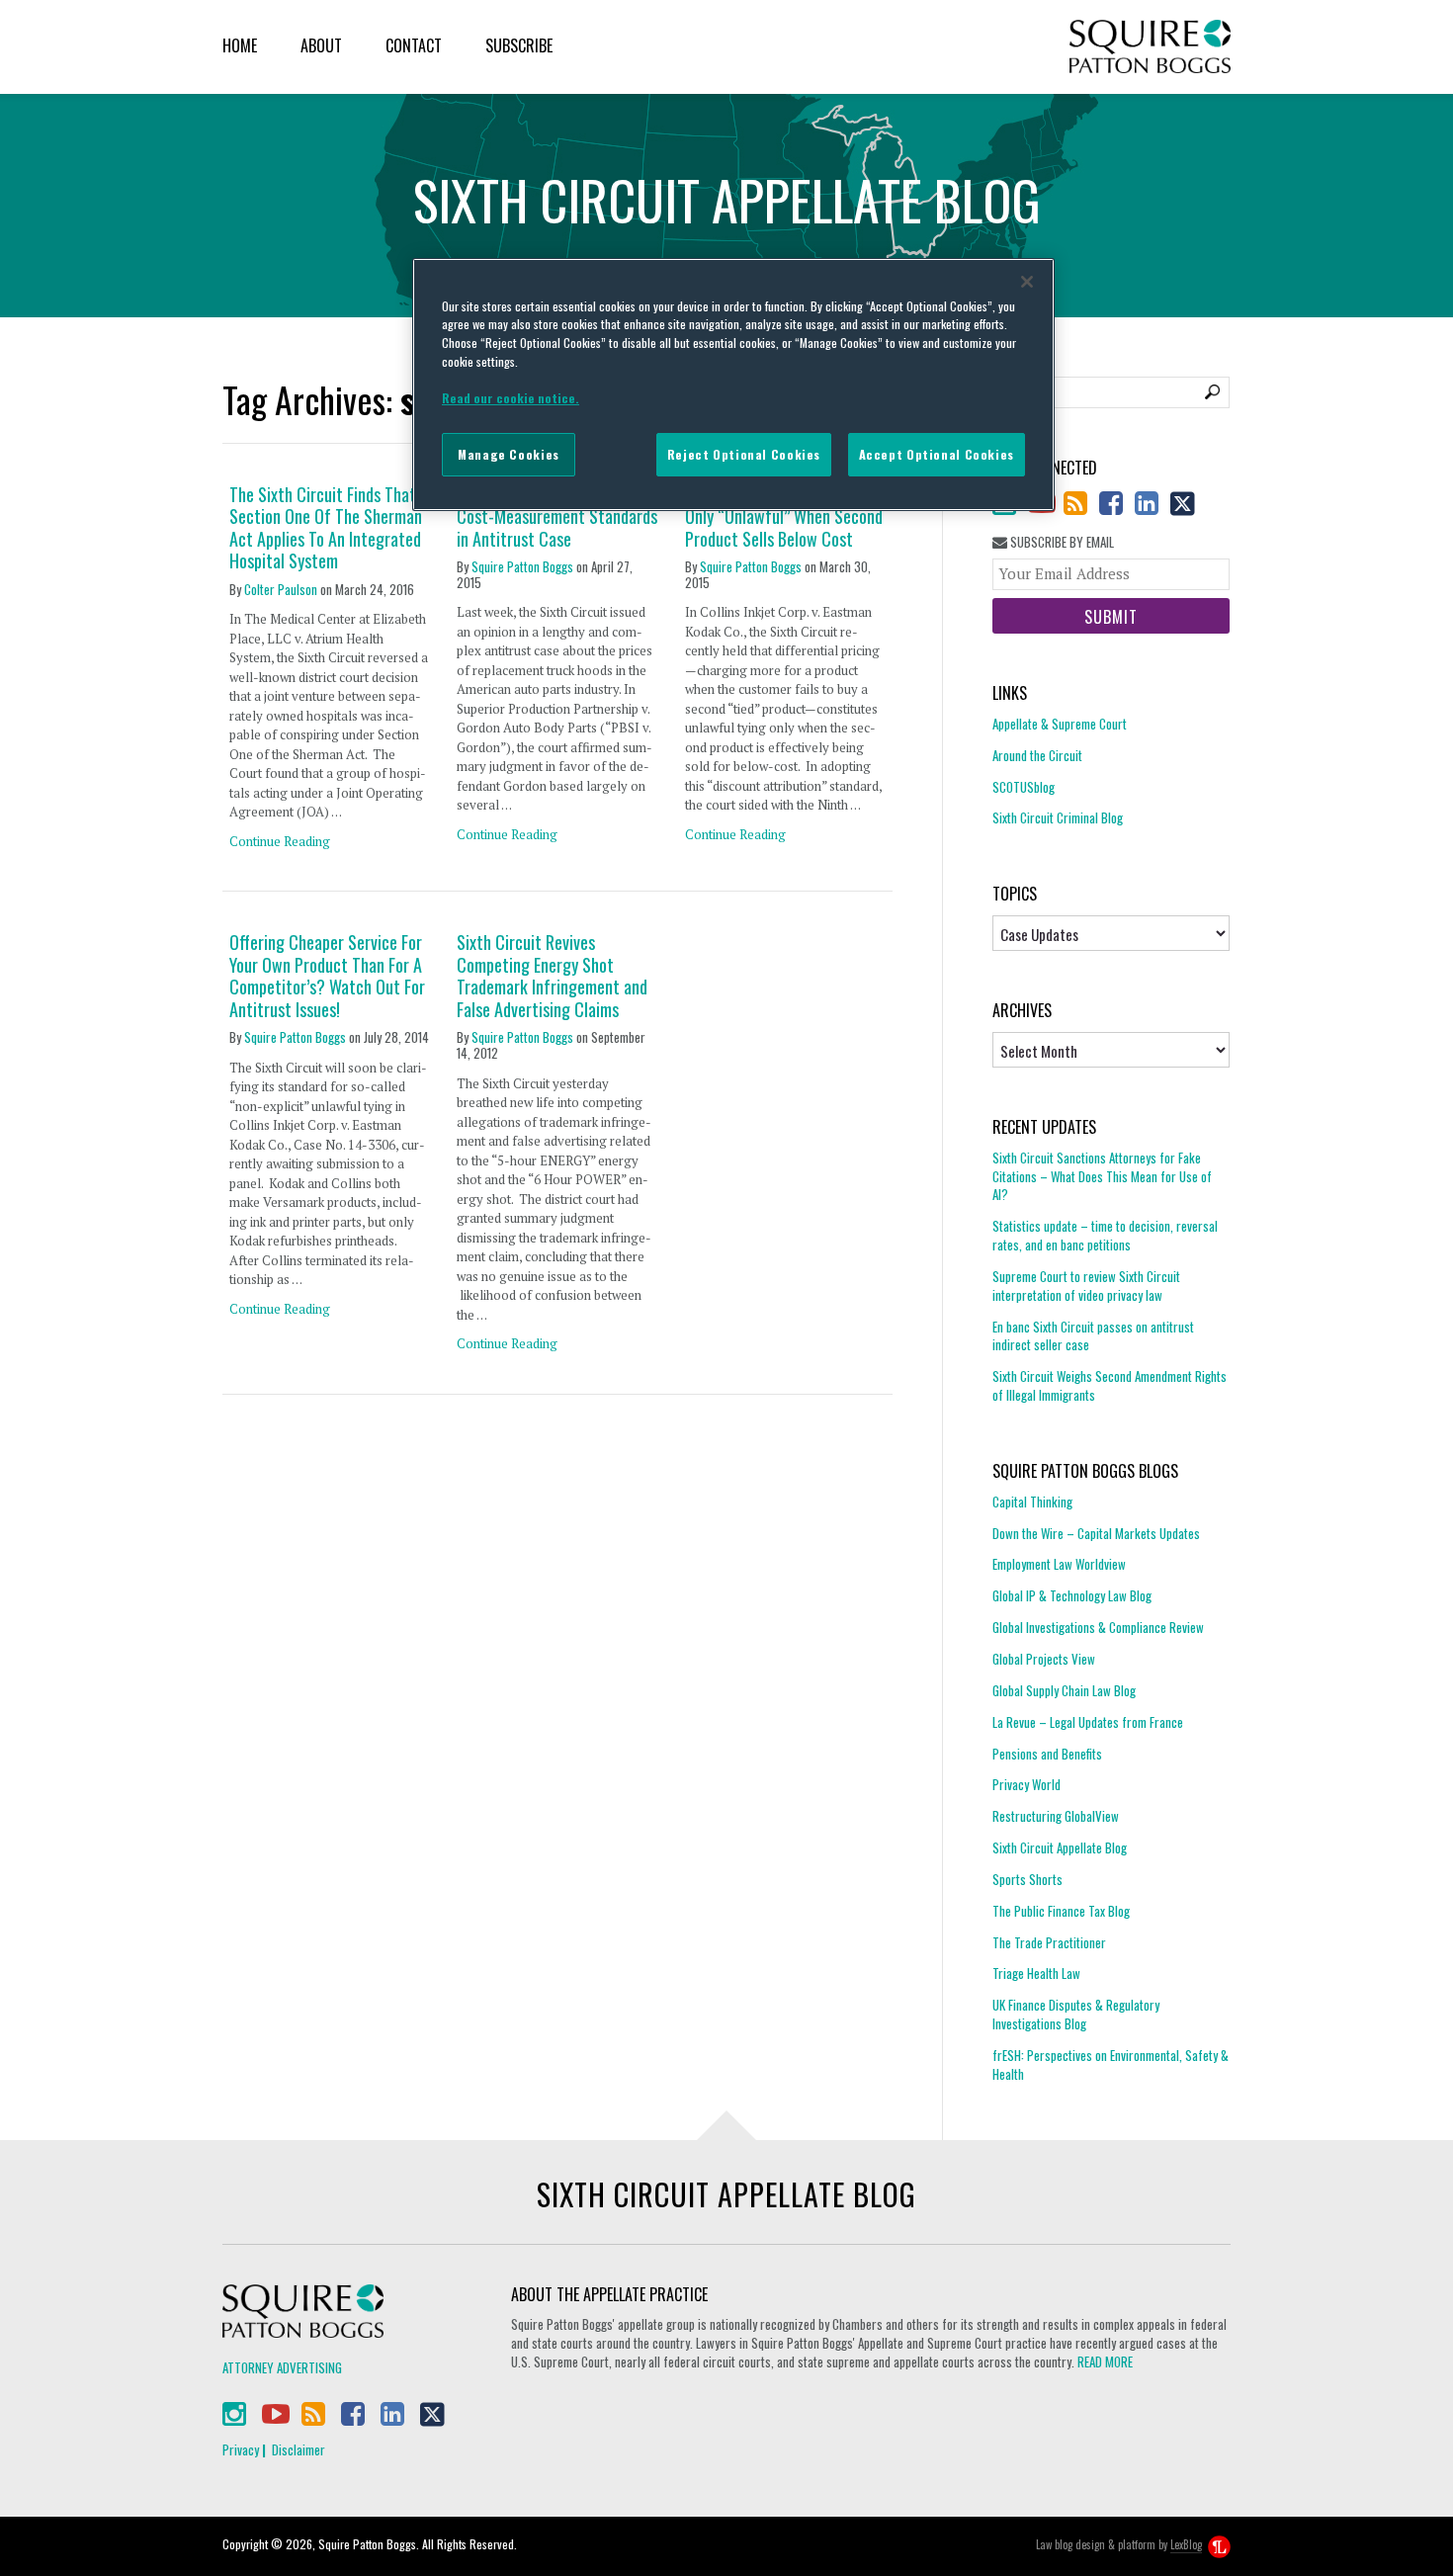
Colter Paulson (281, 589)
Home (240, 45)
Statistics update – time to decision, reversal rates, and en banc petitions (1105, 1235)
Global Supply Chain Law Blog (1064, 1690)
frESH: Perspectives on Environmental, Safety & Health (1111, 2064)
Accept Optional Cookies (937, 454)
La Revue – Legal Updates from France (1088, 1722)
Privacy (241, 2449)
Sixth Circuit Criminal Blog (1058, 817)
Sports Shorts (1027, 1879)
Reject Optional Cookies (744, 454)
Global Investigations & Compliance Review (1098, 1627)
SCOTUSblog (1024, 787)
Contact (414, 45)
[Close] (1027, 282)
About (321, 45)
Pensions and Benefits (1047, 1754)
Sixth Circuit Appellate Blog (1060, 1847)
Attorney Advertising (282, 2367)
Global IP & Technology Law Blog (1072, 1595)
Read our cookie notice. (511, 398)
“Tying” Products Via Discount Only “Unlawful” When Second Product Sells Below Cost (785, 517)
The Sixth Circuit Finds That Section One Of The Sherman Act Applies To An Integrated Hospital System (326, 528)
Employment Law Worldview (1059, 1564)
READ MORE (1105, 2361)
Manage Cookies (509, 454)
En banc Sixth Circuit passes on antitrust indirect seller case (1093, 1336)
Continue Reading (280, 841)
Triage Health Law (1036, 1973)
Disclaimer (299, 2449)
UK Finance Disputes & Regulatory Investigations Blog (1076, 2014)
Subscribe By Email (1061, 542)
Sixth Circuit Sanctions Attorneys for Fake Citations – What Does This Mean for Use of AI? (1102, 1177)
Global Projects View (1044, 1659)
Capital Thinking (1032, 1502)
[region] (733, 385)
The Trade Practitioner (1049, 1942)
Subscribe (519, 45)
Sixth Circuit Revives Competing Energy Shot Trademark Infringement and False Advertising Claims (552, 976)
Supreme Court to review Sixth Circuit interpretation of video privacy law (1086, 1286)
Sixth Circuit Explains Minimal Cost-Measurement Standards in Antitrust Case (557, 517)
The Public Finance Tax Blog (1061, 1911)
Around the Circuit (1037, 755)
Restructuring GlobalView (1056, 1816)
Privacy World (1026, 1784)
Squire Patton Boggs (1150, 47)
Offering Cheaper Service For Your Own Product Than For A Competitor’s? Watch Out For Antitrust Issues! (327, 976)
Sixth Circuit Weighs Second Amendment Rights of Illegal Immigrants (1110, 1385)
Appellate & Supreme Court (1060, 724)
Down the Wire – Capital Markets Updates (1096, 1533)
